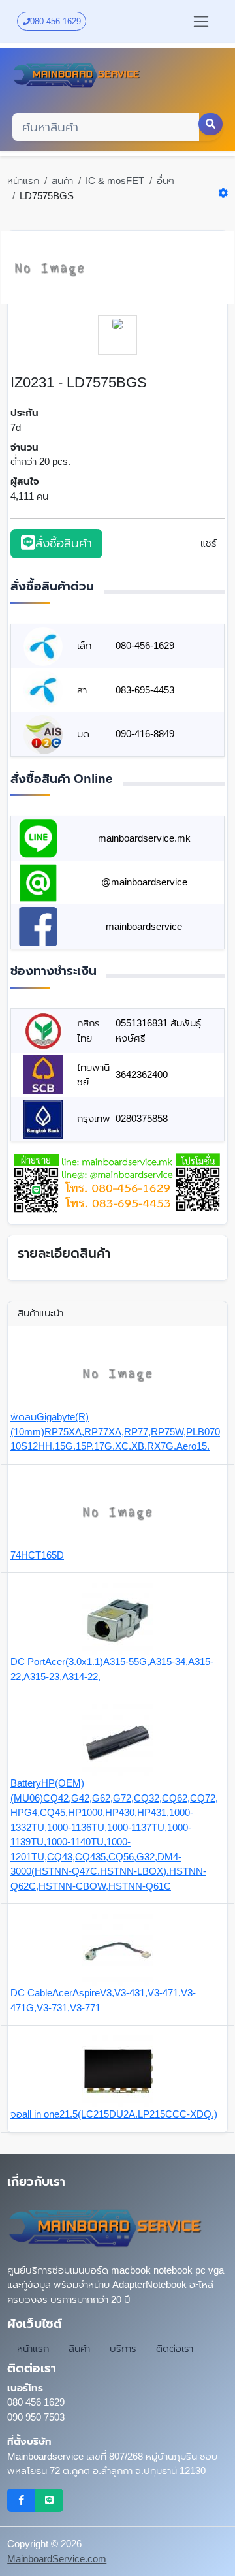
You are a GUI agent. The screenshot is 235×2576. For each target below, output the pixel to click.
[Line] (49, 2500)
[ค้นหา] (211, 124)
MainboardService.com (57, 2559)
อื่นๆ (165, 181)
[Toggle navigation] (201, 22)
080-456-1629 (55, 21)
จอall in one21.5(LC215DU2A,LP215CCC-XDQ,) (114, 2114)
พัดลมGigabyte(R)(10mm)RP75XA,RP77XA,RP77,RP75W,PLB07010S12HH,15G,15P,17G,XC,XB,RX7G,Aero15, (115, 1431)
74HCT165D (37, 1555)
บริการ (123, 2348)
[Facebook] (21, 2500)
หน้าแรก (23, 181)
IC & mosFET (115, 181)
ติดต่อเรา (175, 2348)
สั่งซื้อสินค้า (64, 543)
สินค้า (62, 181)
